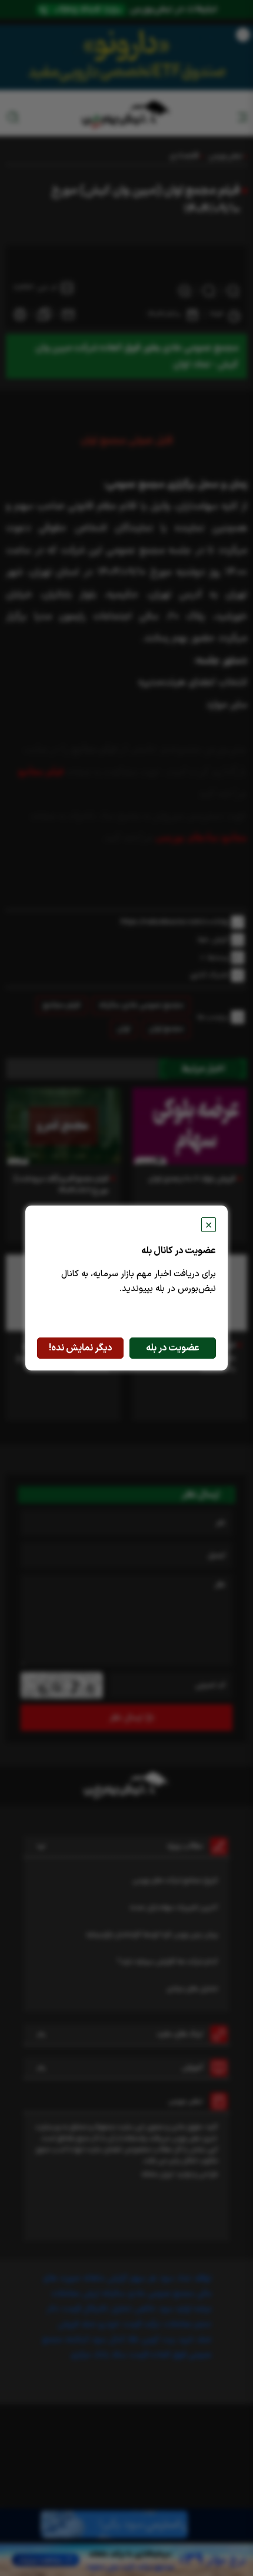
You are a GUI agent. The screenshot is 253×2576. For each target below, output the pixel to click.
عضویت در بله (173, 1348)
